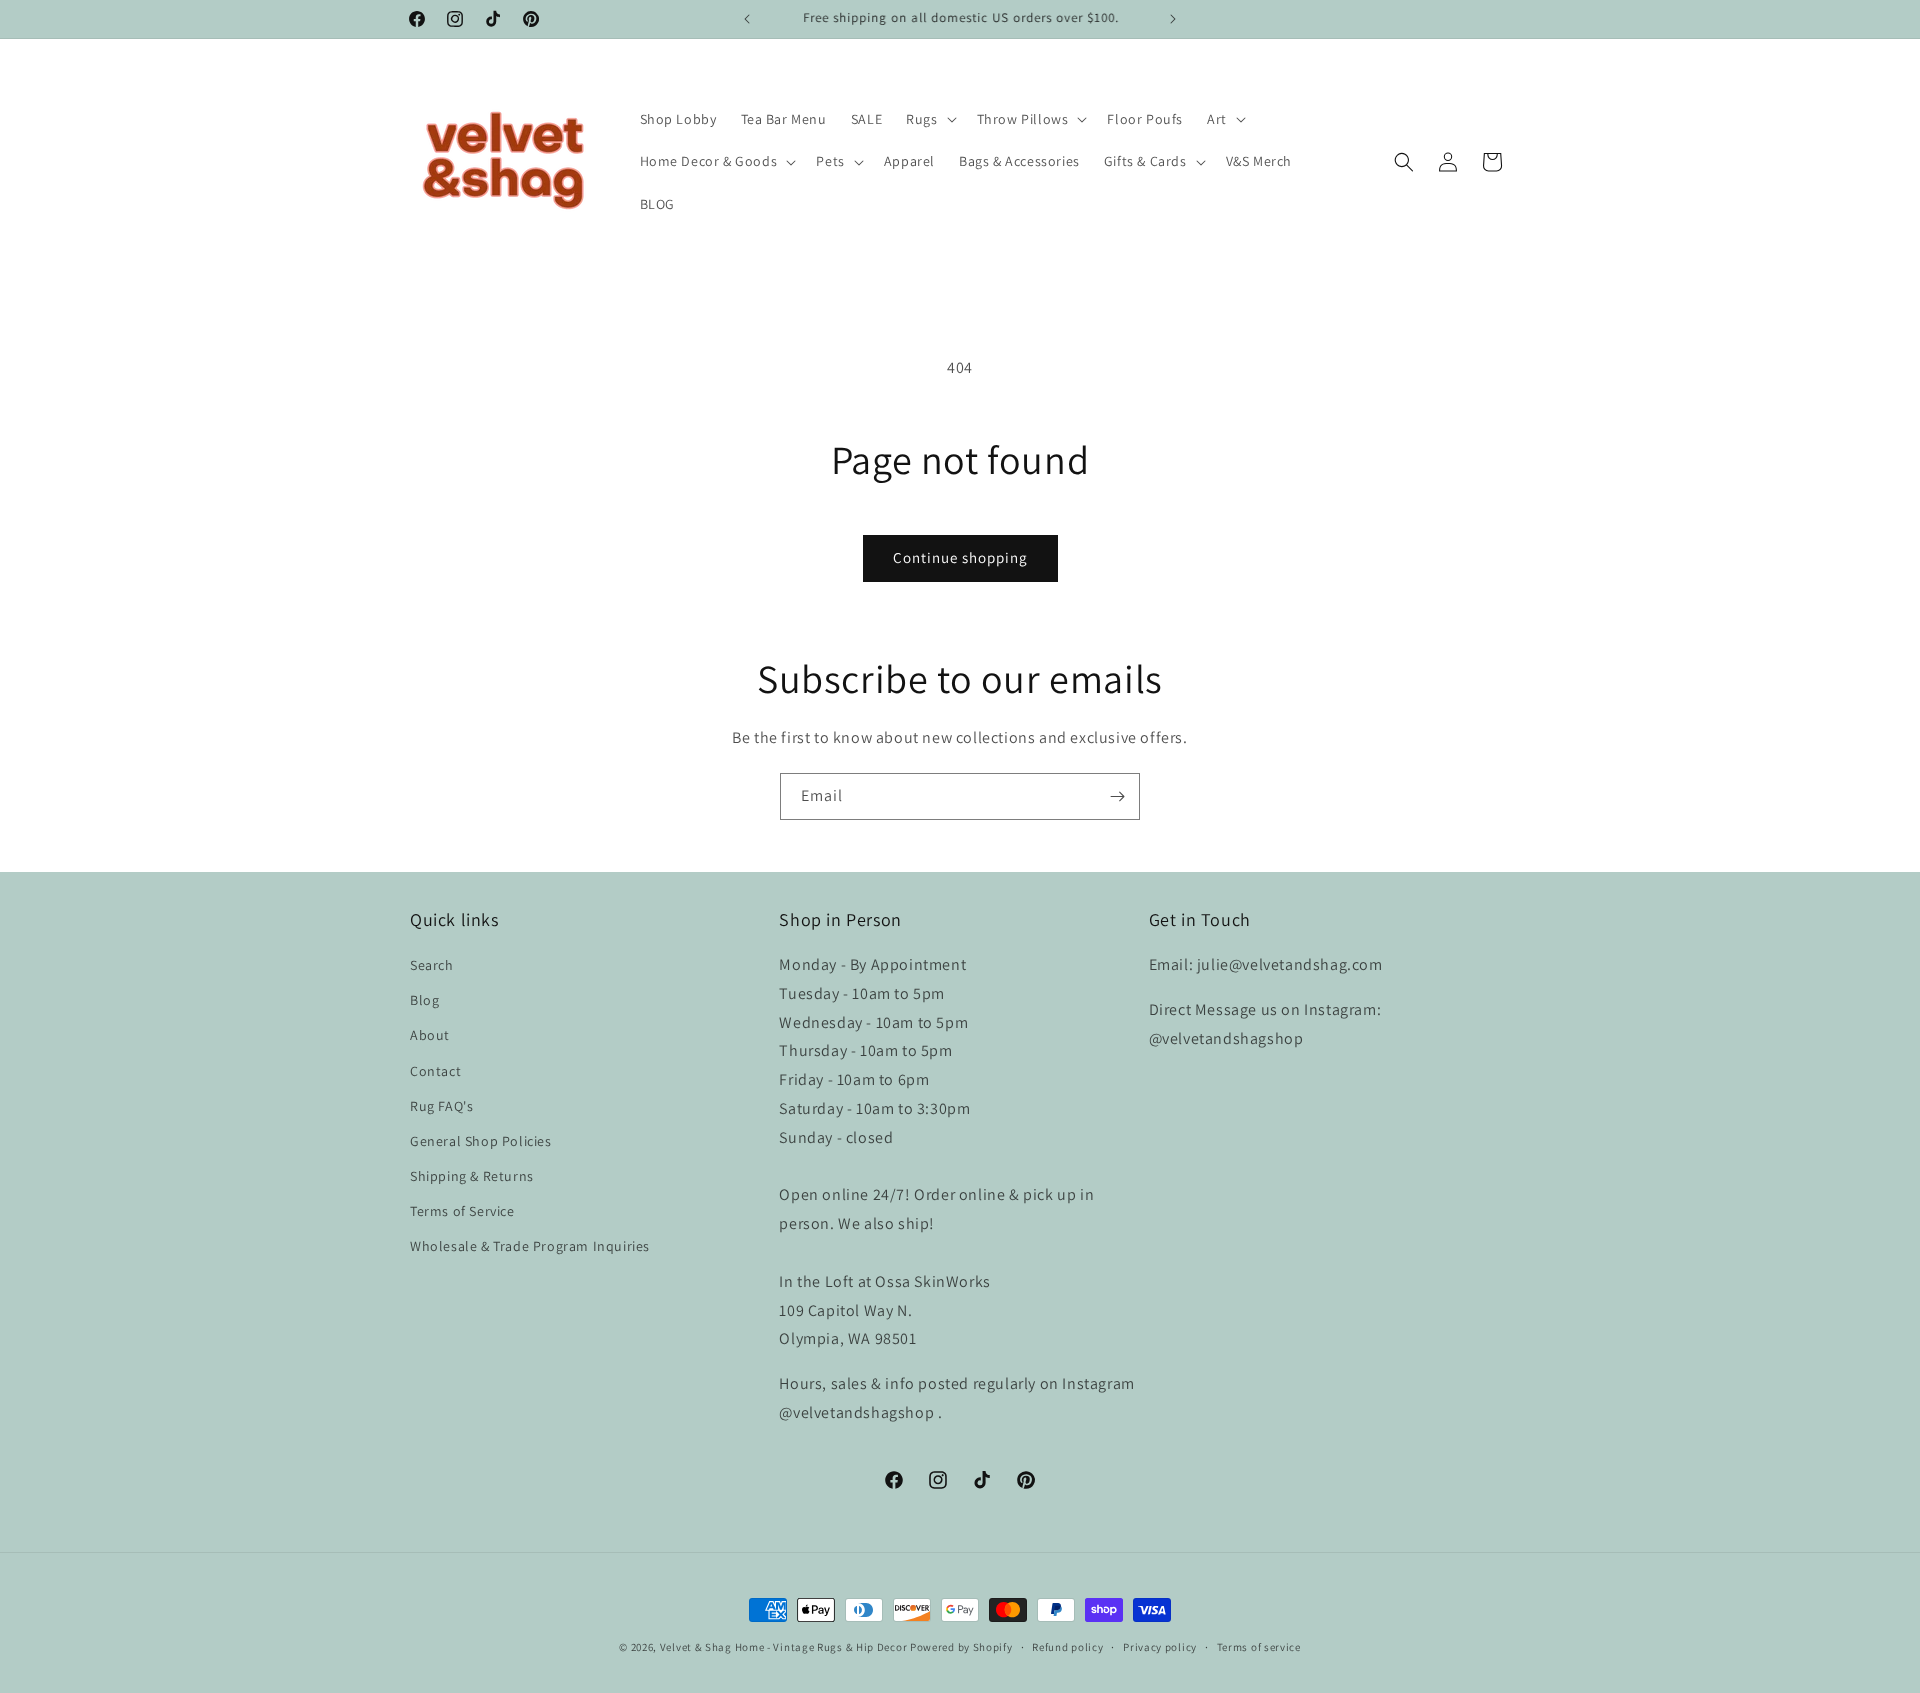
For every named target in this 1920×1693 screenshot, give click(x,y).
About (430, 1035)
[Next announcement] (1173, 19)
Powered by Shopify (961, 1647)
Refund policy (1067, 1647)
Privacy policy (1160, 1647)
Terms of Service (462, 1211)
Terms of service (1259, 1647)
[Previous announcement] (747, 19)
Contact (435, 1071)
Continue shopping (960, 557)
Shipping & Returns (472, 1176)
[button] (929, 119)
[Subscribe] (1117, 796)
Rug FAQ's (441, 1106)
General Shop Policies (481, 1141)
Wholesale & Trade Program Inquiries (530, 1246)
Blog (424, 1000)
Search (432, 965)
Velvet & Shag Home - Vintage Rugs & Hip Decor (784, 1647)
